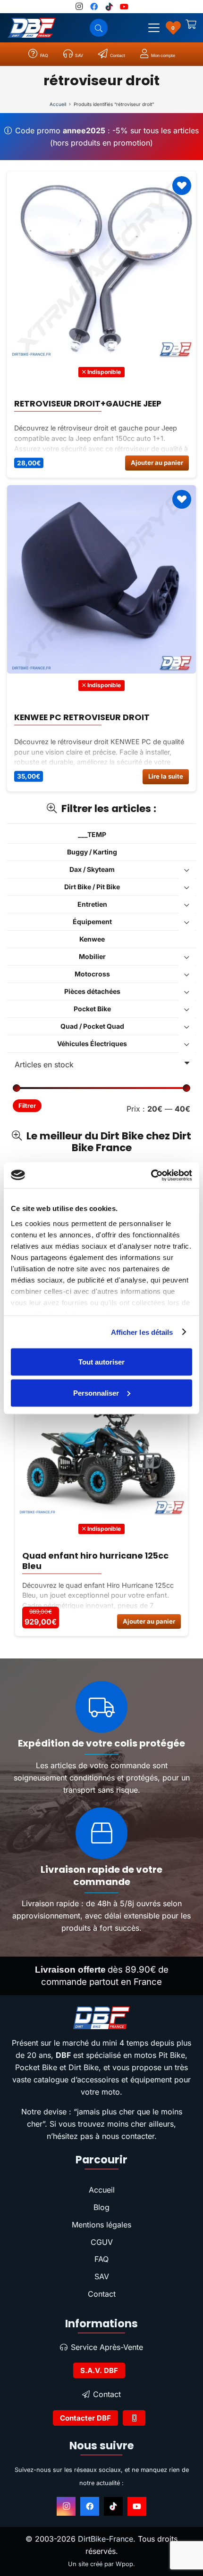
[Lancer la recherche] (99, 28)
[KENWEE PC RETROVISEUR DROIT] (101, 579)
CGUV (102, 2242)
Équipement (92, 922)
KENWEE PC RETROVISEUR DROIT (82, 717)
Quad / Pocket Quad (92, 1026)
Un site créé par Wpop (101, 2564)
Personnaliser (96, 1393)
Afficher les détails (142, 1332)
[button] (154, 28)
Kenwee (92, 939)
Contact (102, 2294)
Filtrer (27, 1106)
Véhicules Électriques (92, 1044)
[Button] (134, 2418)
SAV (102, 2276)
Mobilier (92, 956)
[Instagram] (66, 2506)
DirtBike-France (106, 2539)
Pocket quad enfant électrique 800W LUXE (114, 1560)
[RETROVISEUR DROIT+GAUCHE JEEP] (101, 266)
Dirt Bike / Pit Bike (92, 887)
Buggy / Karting (92, 852)
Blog (101, 2207)
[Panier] (191, 28)
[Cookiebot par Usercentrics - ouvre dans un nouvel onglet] (151, 1175)
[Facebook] (90, 2506)
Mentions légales (101, 2225)
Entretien (92, 904)
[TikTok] (113, 2506)
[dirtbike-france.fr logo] (101, 2018)
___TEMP (92, 834)
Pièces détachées (92, 991)
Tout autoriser (101, 1362)
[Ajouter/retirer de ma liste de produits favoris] (182, 186)
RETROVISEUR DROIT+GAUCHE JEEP (88, 404)
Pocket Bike (92, 1009)
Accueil (58, 104)
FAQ (101, 2259)
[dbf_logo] (32, 28)
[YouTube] (137, 2506)
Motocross (92, 974)
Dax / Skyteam (92, 869)
